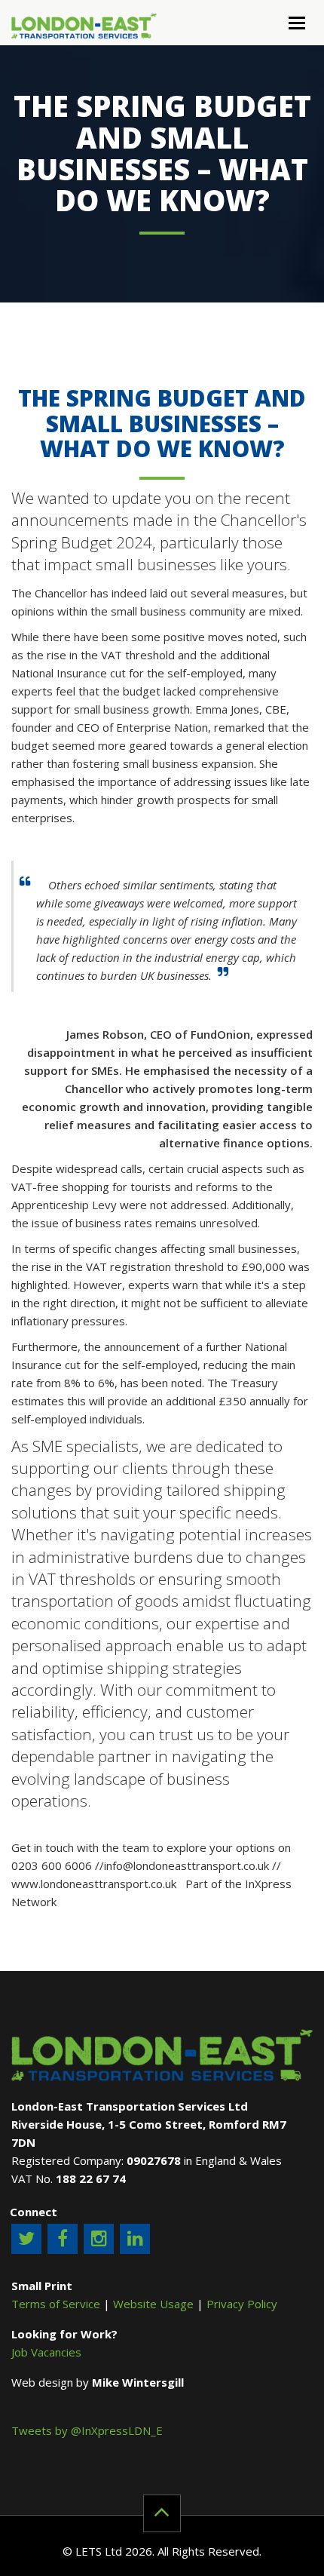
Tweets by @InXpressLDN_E (87, 2430)
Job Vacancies (46, 2352)
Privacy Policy (242, 2304)
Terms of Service (56, 2304)
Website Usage (153, 2304)
